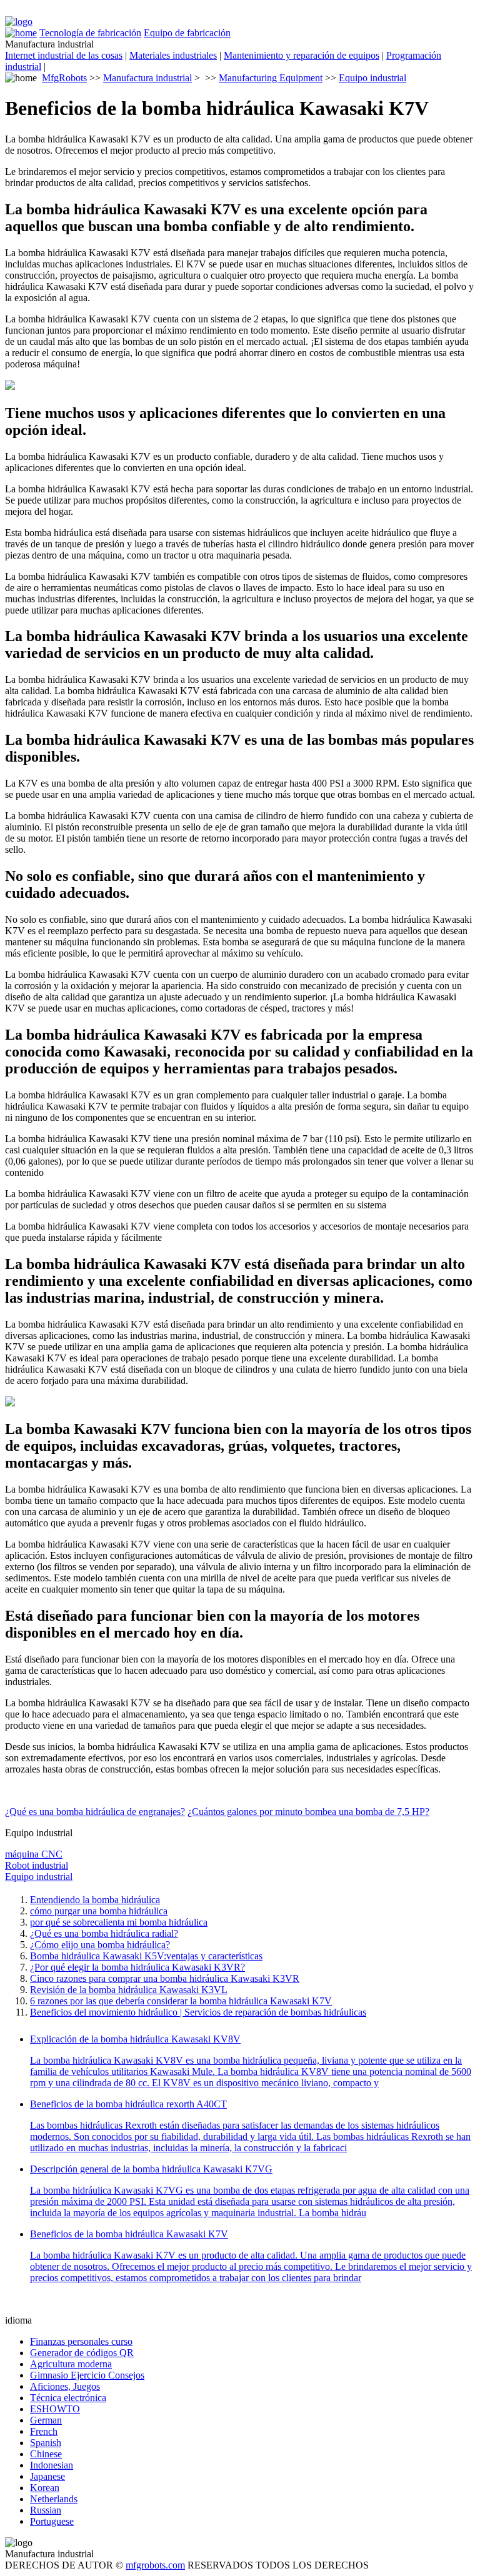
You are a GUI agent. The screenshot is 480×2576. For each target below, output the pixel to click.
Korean (45, 2488)
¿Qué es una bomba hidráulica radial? (104, 1933)
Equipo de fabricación (187, 33)
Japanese (47, 2476)
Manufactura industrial (147, 78)
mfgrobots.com (155, 2565)
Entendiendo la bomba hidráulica (95, 1900)
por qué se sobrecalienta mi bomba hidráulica (119, 1922)
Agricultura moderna (71, 2364)
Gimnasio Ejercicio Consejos (87, 2375)
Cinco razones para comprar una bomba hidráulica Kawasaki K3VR (165, 1978)
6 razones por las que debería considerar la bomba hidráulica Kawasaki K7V (181, 2001)
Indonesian (52, 2465)
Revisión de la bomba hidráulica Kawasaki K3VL (129, 1990)
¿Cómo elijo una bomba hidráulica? (100, 1945)
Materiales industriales (173, 55)
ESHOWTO (55, 2409)
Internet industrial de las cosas (64, 55)
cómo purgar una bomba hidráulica (99, 1911)
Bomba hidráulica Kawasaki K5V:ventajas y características (146, 1956)
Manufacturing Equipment (271, 78)
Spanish (46, 2443)
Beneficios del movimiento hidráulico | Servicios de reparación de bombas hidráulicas (198, 2012)
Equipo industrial (372, 78)
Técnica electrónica (68, 2398)
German (46, 2420)
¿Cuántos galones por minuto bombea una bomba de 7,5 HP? (308, 1812)
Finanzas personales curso (81, 2341)
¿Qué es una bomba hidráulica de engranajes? (95, 1812)
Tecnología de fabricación (90, 33)
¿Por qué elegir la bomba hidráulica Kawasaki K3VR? (137, 1967)
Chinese (46, 2454)
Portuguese (52, 2521)
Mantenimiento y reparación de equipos (302, 55)
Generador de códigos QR (82, 2353)
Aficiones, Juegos (65, 2386)
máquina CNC (34, 1854)
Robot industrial (37, 1865)
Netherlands (54, 2499)
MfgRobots (64, 78)
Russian (46, 2510)
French (44, 2431)
